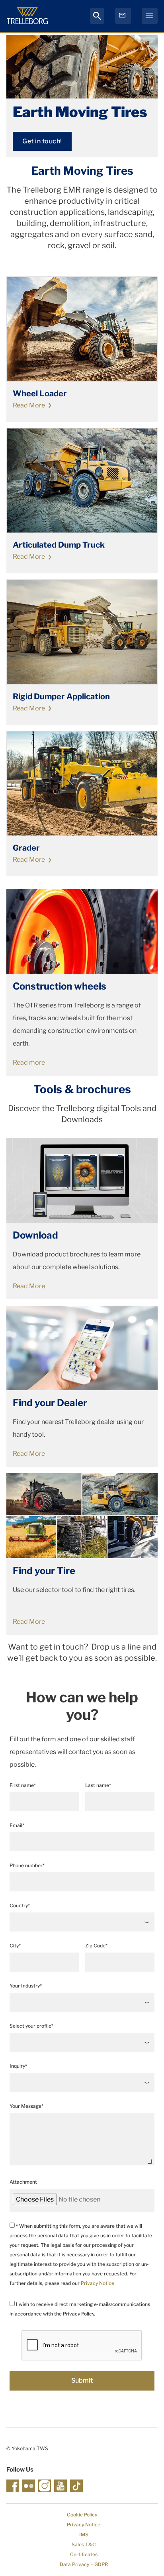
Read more (29, 1062)
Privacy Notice (98, 2283)
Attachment (23, 2182)
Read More (29, 405)
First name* (23, 1785)
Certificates (84, 2554)
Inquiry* (18, 2066)
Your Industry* (26, 1986)
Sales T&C (84, 2544)
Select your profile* (31, 2026)
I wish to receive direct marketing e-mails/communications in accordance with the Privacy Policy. (80, 2309)
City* (15, 1946)
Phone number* (27, 1865)
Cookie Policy (82, 2515)
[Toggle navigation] (150, 16)
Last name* (98, 1785)
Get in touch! (42, 141)
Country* (20, 1905)
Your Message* (26, 2106)
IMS (84, 2535)
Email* (17, 1825)
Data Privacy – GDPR (84, 2564)
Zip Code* (96, 1946)
